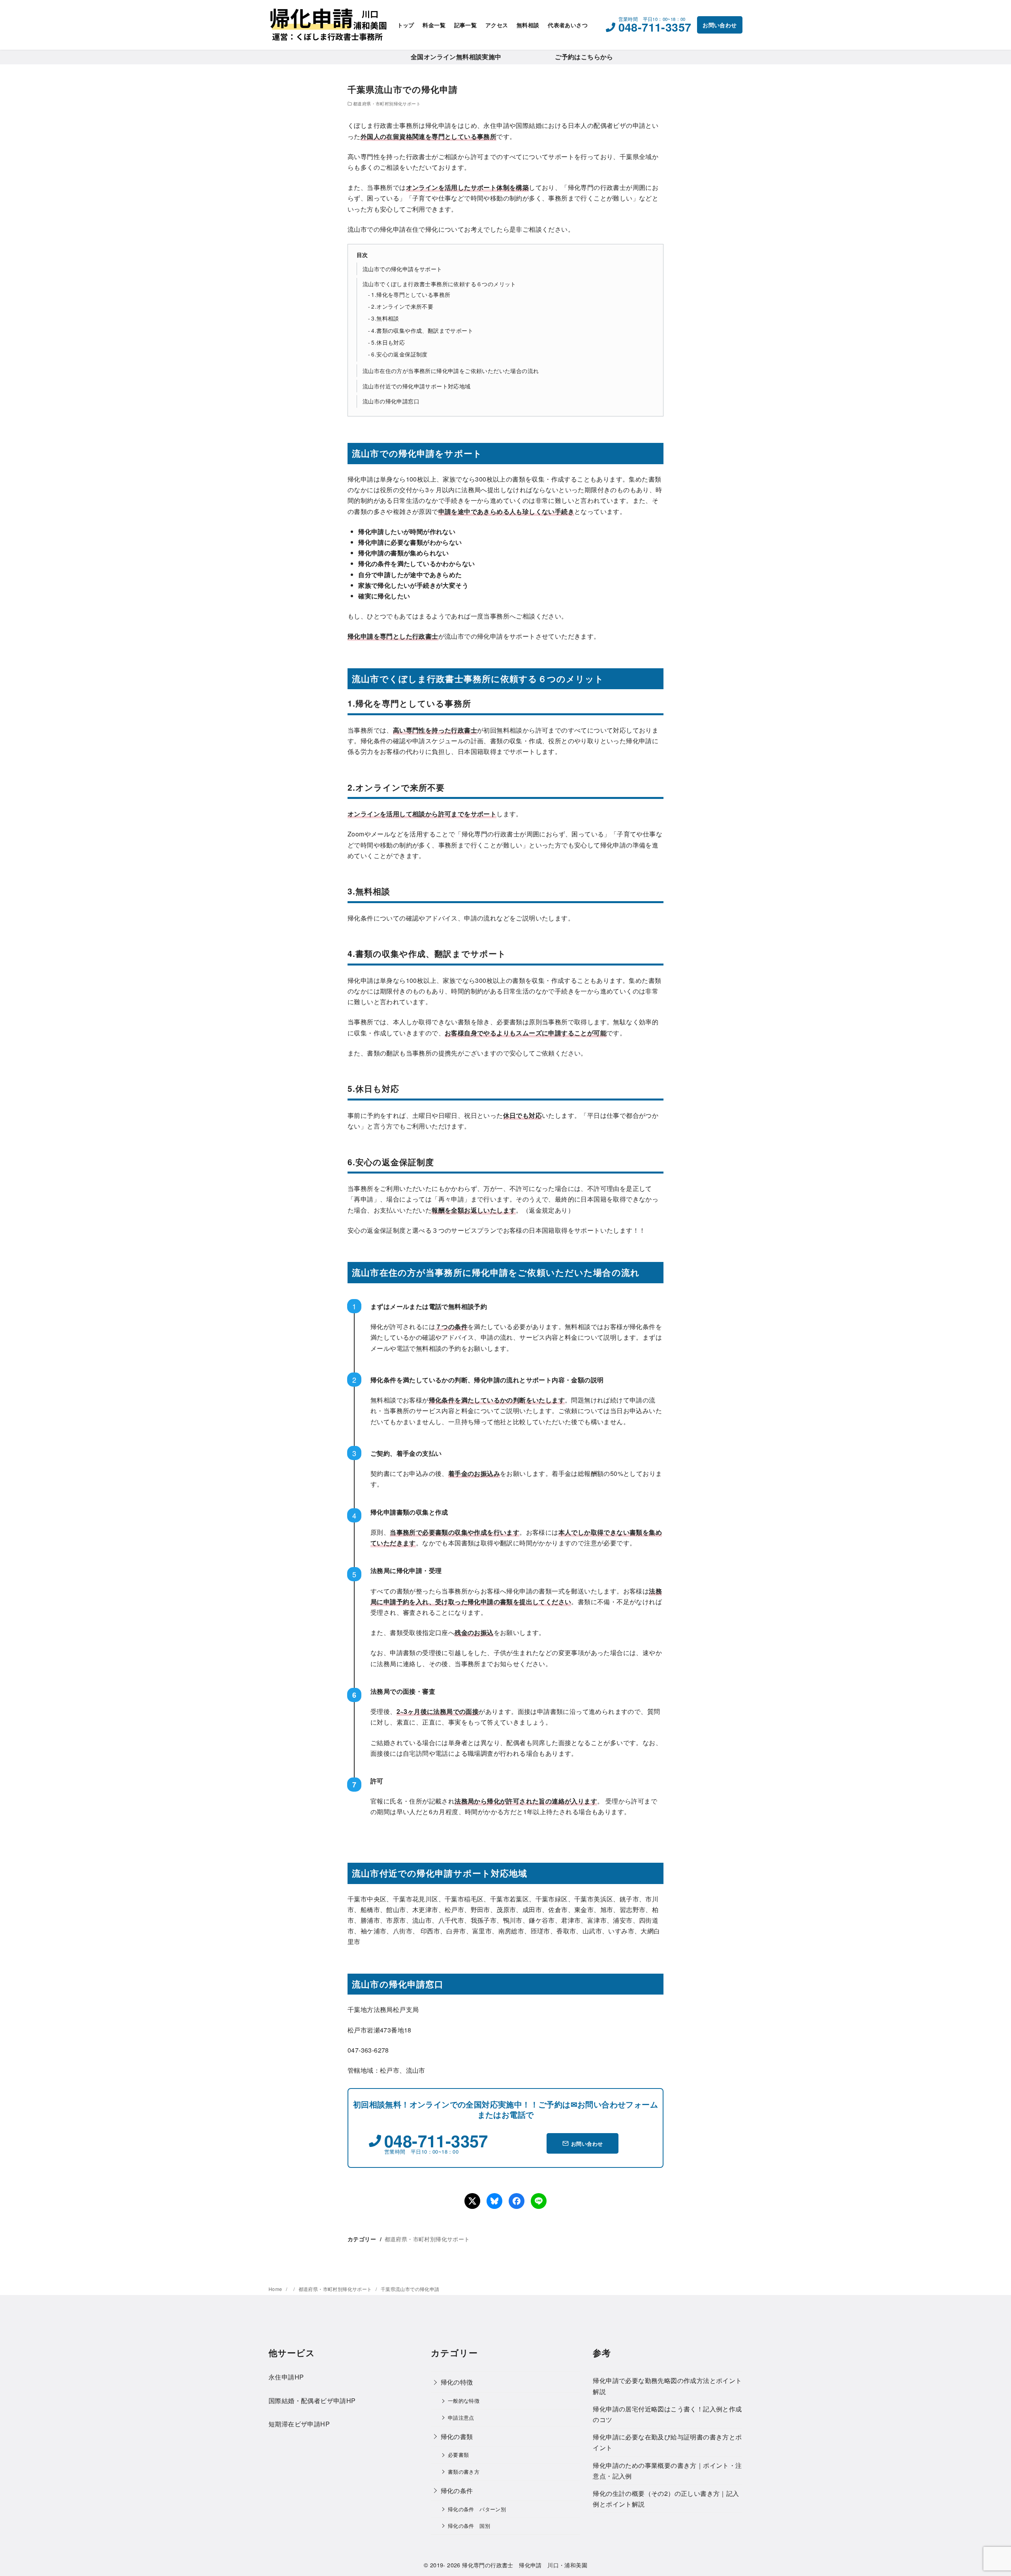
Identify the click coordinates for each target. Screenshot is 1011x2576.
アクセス (497, 25)
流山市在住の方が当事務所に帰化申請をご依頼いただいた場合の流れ (451, 370)
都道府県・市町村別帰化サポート (387, 103)
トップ (406, 25)
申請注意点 (461, 2418)
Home (276, 2289)
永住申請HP (286, 2377)
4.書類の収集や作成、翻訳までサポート (422, 330)
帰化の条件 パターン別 (477, 2509)
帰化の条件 (457, 2491)
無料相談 (528, 25)
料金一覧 (434, 25)
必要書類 (459, 2455)
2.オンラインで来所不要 (402, 306)
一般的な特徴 (464, 2401)
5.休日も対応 (388, 342)
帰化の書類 (457, 2436)
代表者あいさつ (568, 25)
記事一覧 (466, 25)
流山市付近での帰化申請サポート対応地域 (417, 386)
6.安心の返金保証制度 (399, 354)
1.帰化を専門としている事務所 (411, 294)
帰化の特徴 (457, 2382)
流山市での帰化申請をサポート (402, 269)
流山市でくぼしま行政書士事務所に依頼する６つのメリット (439, 284)
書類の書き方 (464, 2472)
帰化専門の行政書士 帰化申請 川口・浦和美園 (525, 2565)
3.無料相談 (385, 318)
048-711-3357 (655, 27)
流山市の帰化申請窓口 (391, 401)
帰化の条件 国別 (469, 2526)
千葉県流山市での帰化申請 (410, 2289)
